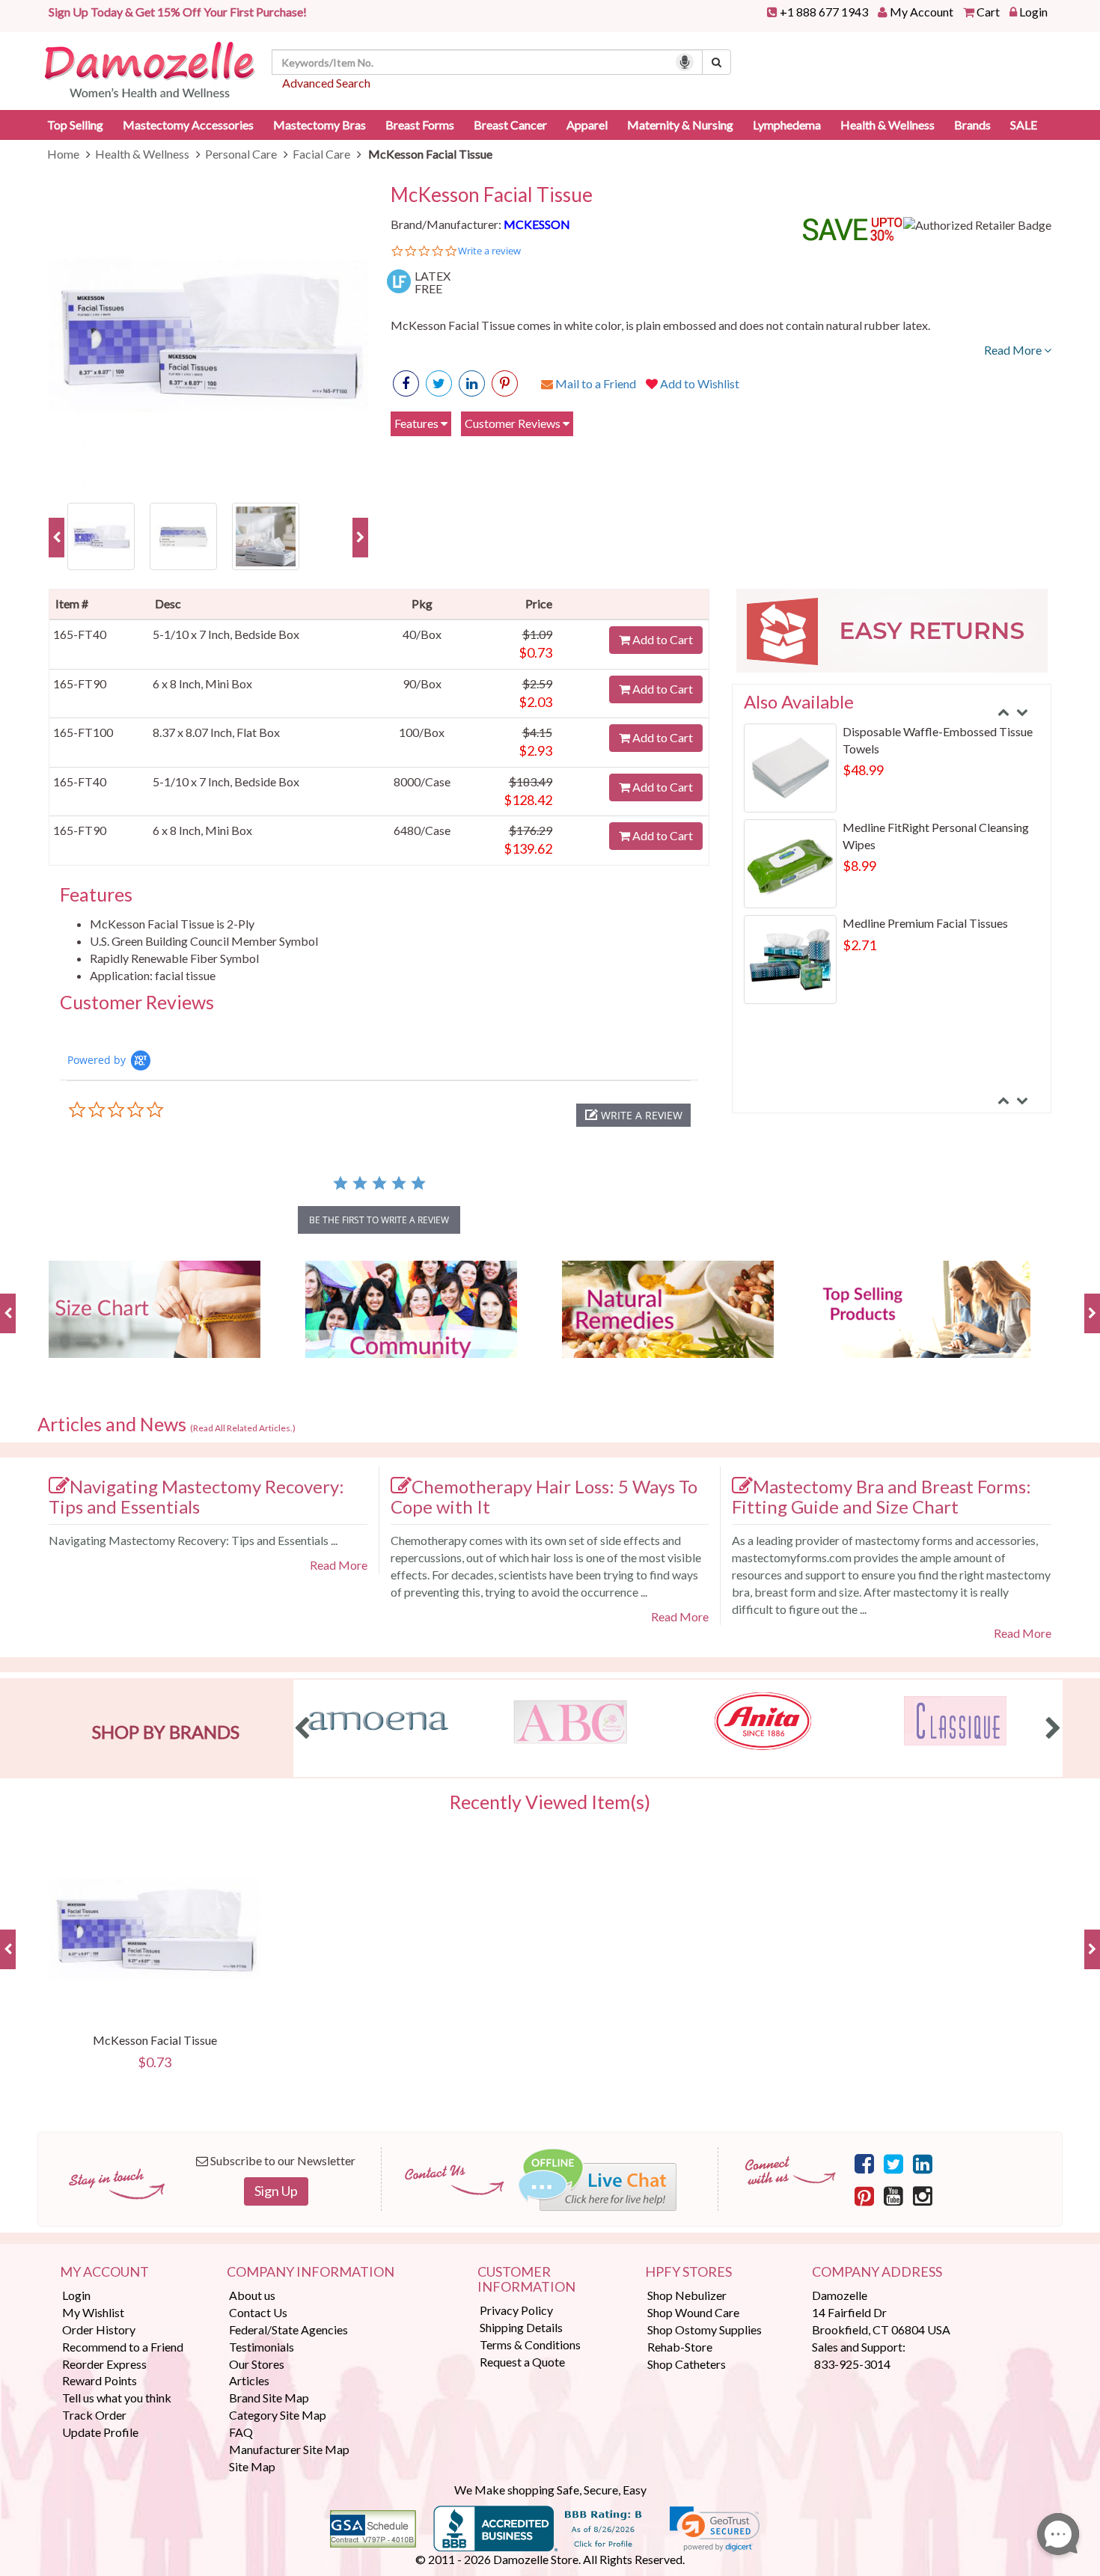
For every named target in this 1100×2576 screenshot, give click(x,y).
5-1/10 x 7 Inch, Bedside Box (226, 634)
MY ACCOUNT (104, 2272)
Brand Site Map (269, 2398)
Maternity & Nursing (680, 125)
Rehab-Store (680, 2347)
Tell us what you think (117, 2398)
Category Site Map (278, 2415)
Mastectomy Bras (320, 125)
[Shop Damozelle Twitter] (472, 383)
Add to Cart (661, 639)
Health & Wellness (887, 125)
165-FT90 (80, 683)
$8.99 (859, 866)
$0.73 (535, 652)
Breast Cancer (510, 125)
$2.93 (535, 750)
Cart (988, 12)
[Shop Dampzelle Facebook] (864, 2163)
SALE (1024, 125)
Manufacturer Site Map (289, 2449)
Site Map (252, 2466)
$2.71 (859, 945)
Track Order (94, 2415)
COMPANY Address (877, 2272)
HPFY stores (688, 2272)
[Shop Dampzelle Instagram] (923, 2195)
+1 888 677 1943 (824, 12)
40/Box (422, 634)
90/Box (422, 683)
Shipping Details (521, 2327)
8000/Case (422, 781)
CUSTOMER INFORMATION (526, 2280)
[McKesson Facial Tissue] (208, 336)
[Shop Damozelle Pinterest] (505, 383)
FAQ (241, 2432)
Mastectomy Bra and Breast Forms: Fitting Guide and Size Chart (881, 1496)
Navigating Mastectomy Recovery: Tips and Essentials (196, 1496)
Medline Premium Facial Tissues (925, 923)
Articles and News (166, 1425)
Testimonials (262, 2347)
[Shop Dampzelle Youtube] (893, 2195)
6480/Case (422, 830)
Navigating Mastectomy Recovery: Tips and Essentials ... (193, 1540)
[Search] (716, 62)
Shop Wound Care (693, 2312)
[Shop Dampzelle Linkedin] (923, 2163)
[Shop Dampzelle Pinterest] (864, 2195)
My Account (922, 12)
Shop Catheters (687, 2364)
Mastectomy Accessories (188, 125)
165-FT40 (80, 634)
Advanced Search (326, 83)
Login (1033, 12)
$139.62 (528, 848)
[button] (633, 1115)
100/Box (422, 732)
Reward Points (100, 2380)
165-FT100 (83, 732)
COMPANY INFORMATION (311, 2272)
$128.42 (528, 800)
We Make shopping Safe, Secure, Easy (550, 2490)
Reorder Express (104, 2364)
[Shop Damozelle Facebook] (406, 383)
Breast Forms (420, 125)
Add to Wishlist (699, 383)
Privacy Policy (516, 2310)
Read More (1014, 350)
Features (418, 423)
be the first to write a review (379, 1220)
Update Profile (100, 2432)
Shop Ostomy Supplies (705, 2329)
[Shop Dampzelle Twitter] (893, 2163)
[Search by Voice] (685, 62)
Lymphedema (787, 125)
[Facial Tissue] (183, 535)
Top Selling (75, 125)
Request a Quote (522, 2362)
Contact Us (258, 2312)
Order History (99, 2329)
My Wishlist (93, 2312)
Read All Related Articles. (243, 1428)
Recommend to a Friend (123, 2347)
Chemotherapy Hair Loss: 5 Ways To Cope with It (544, 1496)
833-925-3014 (852, 2364)
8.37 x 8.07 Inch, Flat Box (216, 732)
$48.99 (863, 770)
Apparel (587, 125)
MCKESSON (537, 224)
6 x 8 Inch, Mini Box (202, 683)
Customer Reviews (514, 423)
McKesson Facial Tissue (492, 195)
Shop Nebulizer (687, 2295)
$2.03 (535, 702)
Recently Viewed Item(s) (550, 1802)
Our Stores (257, 2364)
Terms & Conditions (530, 2344)
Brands (972, 125)
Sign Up (276, 2191)
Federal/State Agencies (288, 2329)
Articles (249, 2380)
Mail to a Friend (595, 383)
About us (252, 2295)
